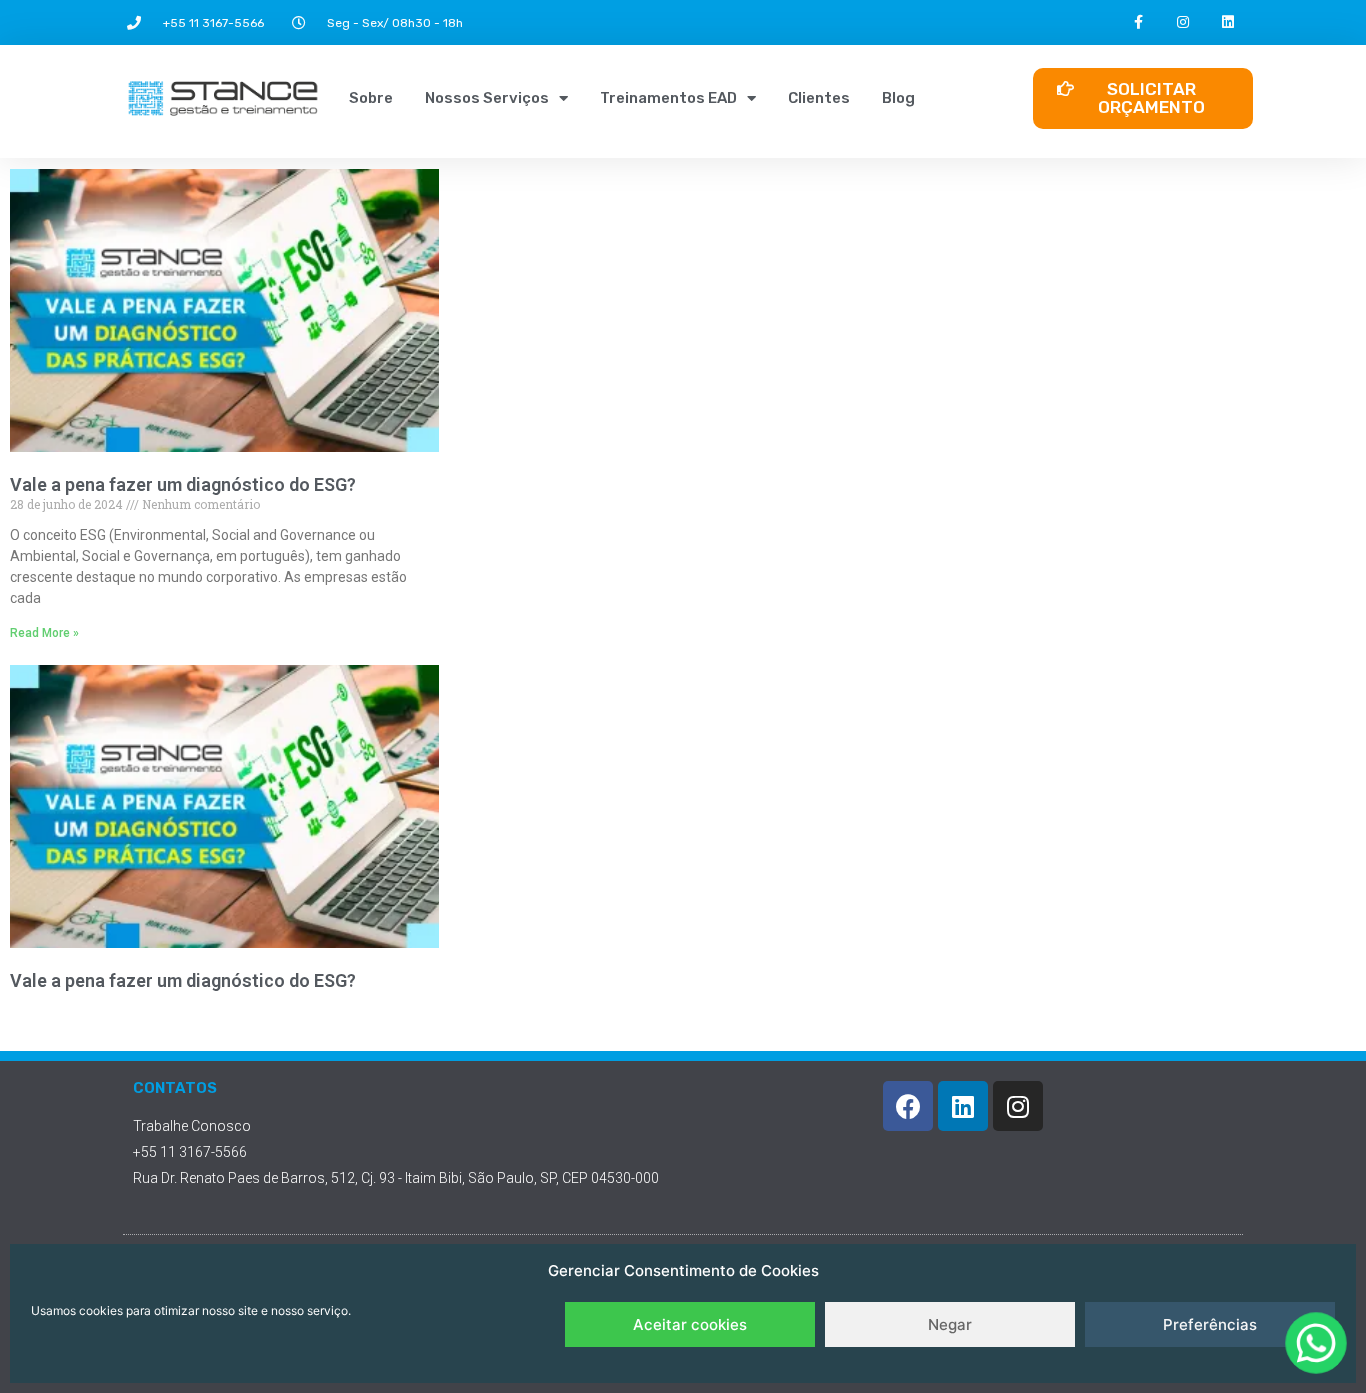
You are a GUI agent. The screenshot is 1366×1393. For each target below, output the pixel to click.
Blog (898, 98)
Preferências (1210, 1324)
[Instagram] (1183, 22)
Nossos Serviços (487, 98)
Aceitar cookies (690, 1324)
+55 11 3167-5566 (213, 23)
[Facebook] (908, 1106)
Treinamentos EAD (668, 98)
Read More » (44, 633)
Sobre (371, 98)
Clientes (819, 98)
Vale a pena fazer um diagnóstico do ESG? (183, 484)
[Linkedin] (1228, 22)
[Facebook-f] (1138, 22)
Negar (950, 1324)
